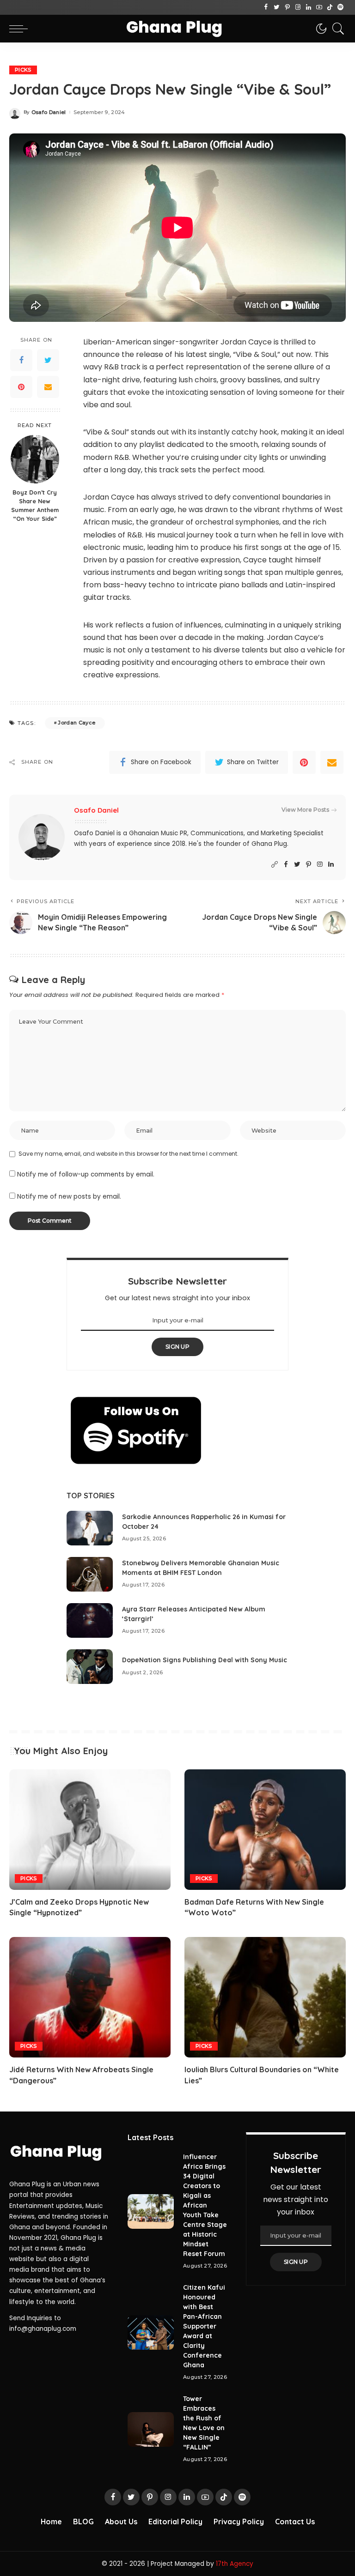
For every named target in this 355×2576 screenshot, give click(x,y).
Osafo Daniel (49, 112)
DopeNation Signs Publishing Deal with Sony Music (205, 1660)
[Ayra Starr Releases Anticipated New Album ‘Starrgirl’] (90, 1620)
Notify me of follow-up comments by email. (86, 1174)
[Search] (336, 29)
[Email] (48, 387)
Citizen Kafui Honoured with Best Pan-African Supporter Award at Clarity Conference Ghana (204, 2326)
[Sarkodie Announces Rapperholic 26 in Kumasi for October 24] (90, 1528)
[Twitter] (277, 7)
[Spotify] (340, 7)
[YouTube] (319, 7)
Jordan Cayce (77, 723)
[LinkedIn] (309, 7)
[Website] (275, 865)
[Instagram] (298, 7)
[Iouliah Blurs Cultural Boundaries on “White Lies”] (265, 1997)
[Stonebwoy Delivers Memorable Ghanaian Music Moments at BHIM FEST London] (90, 1574)
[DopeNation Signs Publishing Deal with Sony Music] (90, 1667)
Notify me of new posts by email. (69, 1197)
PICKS (23, 70)
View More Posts (305, 810)
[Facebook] (266, 7)
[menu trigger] (21, 29)
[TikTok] (330, 7)
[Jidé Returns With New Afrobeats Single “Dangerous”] (90, 1997)
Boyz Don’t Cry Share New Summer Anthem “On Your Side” (35, 505)
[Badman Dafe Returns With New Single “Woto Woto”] (265, 1830)
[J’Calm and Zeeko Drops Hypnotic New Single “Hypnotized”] (90, 1830)
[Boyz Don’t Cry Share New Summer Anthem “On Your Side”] (35, 459)
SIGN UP (177, 1347)
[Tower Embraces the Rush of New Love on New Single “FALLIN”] (151, 2429)
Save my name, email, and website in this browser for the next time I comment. (129, 1154)
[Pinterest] (287, 7)
